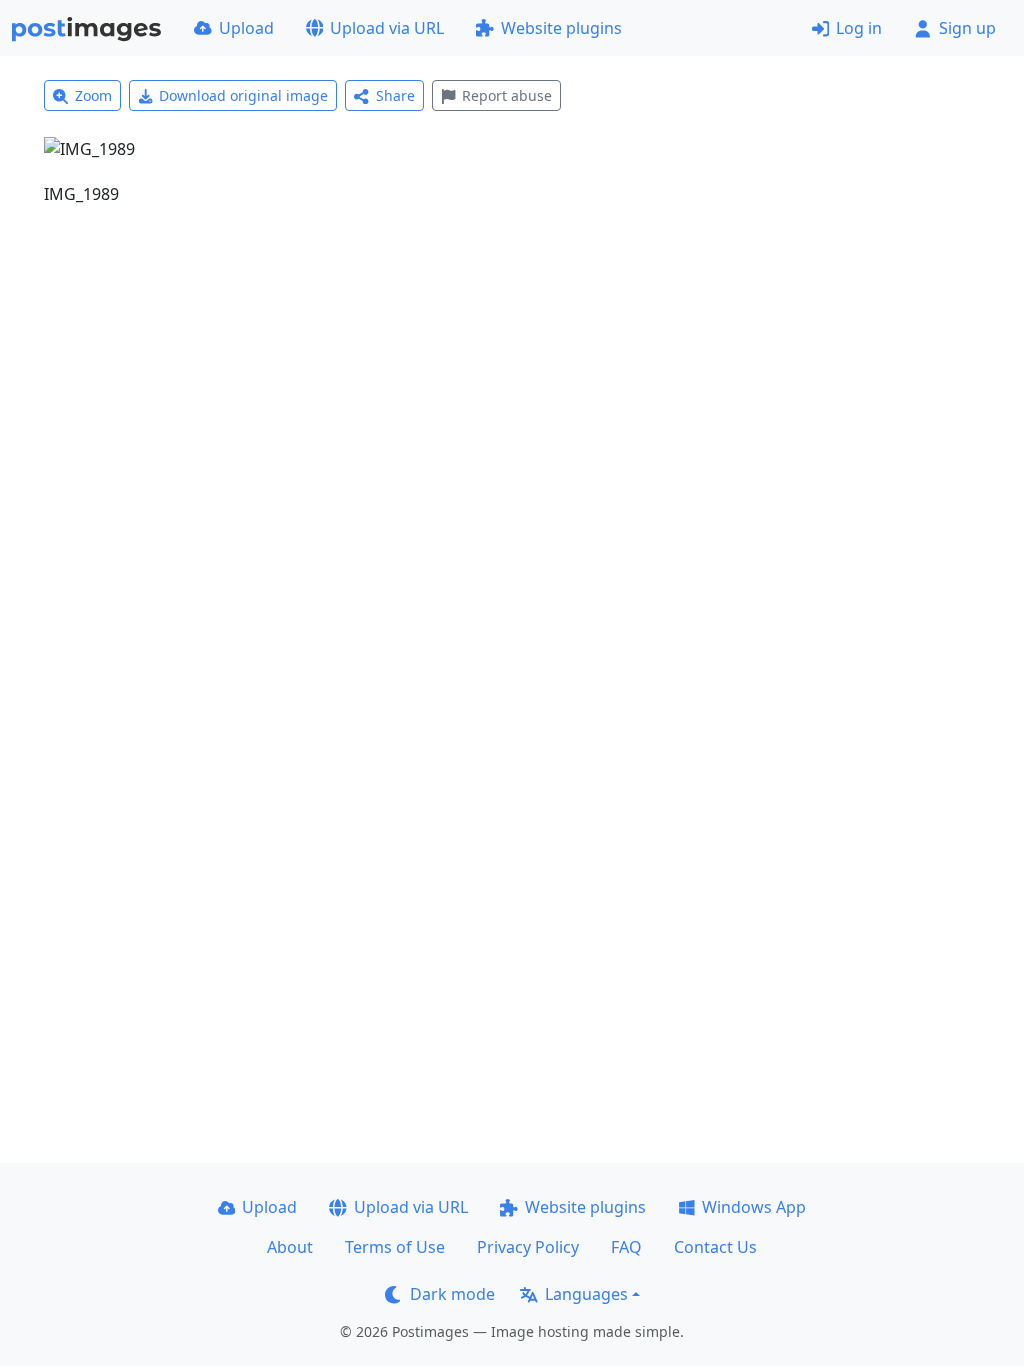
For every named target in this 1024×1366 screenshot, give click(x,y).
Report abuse (507, 95)
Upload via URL (387, 28)
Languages (586, 1294)
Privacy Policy (528, 1247)
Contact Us (715, 1247)
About (290, 1247)
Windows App (754, 1207)
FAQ (626, 1247)
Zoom (93, 95)
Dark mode (452, 1294)
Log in (859, 28)
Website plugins (561, 28)
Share (395, 95)
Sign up (967, 28)
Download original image (243, 95)
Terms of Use (395, 1247)
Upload (246, 28)
